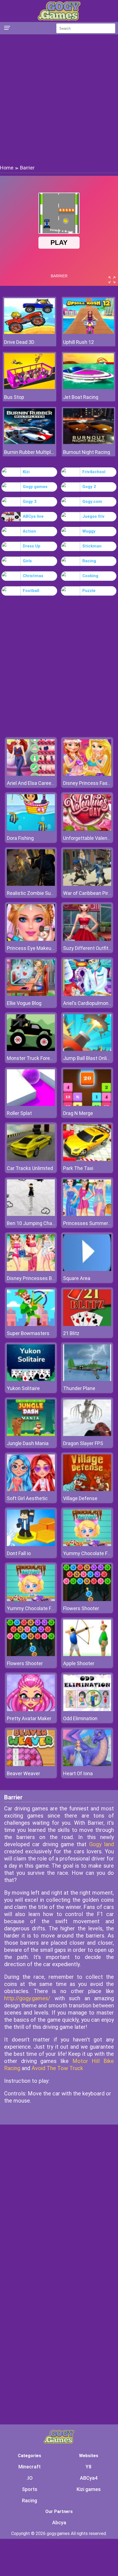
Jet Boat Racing (81, 397)
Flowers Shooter (81, 1608)
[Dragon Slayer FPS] (87, 1434)
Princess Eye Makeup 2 (32, 948)
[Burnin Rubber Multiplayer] (29, 442)
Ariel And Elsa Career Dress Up (40, 783)
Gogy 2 (89, 487)
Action (29, 531)
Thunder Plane (79, 1388)
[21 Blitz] (87, 1324)
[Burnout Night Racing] (88, 442)
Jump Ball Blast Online (88, 1058)
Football (31, 591)
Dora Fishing (20, 838)
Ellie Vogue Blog (24, 1003)
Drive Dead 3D (19, 342)
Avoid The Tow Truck (57, 2068)
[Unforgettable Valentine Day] (87, 829)
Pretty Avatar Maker (29, 1718)
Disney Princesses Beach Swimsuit (46, 1278)
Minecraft (29, 2467)
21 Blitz (71, 1333)
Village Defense (80, 1498)
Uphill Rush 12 (78, 342)
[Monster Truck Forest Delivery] (31, 1049)
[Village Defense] (87, 1490)
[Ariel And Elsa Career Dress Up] (31, 774)
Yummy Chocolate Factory (36, 1608)
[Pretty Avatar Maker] (31, 1710)
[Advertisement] (59, 99)
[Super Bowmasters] (31, 1324)
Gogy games (35, 487)
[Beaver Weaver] (31, 1765)
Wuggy (89, 531)
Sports (30, 2489)
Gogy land (102, 1844)
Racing (89, 561)
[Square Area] (87, 1269)
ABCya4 (89, 2478)
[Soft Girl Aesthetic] (31, 1490)
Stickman (92, 546)
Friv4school (94, 472)
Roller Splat (19, 1113)
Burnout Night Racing (87, 452)
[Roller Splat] (31, 1104)
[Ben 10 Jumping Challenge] (31, 1214)
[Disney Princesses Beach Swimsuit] (31, 1269)
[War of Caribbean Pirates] (87, 884)
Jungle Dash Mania (28, 1443)
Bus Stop (14, 397)
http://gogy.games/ (27, 1998)
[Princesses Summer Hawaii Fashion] (87, 1214)
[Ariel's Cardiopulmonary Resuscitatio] (87, 994)
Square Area (77, 1278)
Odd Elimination (80, 1718)
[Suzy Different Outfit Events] (87, 939)
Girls (27, 561)
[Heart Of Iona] (87, 1765)
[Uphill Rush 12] (88, 332)
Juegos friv (93, 516)
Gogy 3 (30, 502)
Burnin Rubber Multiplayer (29, 452)
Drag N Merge (78, 1113)
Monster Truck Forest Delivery (40, 1058)
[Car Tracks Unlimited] (31, 1159)
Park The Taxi (78, 1168)
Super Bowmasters (28, 1333)
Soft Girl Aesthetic (27, 1498)
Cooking (90, 576)
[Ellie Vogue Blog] (31, 994)
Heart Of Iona (78, 1773)
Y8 (88, 2467)
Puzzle (89, 591)
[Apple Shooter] (87, 1655)
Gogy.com (92, 502)
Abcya (59, 2522)
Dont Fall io (19, 1553)
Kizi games (89, 2489)
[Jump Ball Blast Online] (87, 1049)
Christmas (33, 576)
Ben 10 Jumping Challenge (36, 1223)
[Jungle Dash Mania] (31, 1434)
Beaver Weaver (23, 1773)
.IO (30, 2478)
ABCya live (33, 516)
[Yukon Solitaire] (31, 1379)
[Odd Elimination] (87, 1710)
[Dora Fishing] (31, 829)
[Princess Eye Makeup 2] (31, 939)
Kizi (26, 472)
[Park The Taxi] (87, 1159)
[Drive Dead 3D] (29, 332)
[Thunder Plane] (87, 1379)
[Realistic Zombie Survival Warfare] (31, 884)
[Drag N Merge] (87, 1104)
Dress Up (32, 546)
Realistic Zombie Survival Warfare (44, 893)
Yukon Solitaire (23, 1388)
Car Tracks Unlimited (30, 1168)
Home (7, 168)
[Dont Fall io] (31, 1545)
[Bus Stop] (29, 387)
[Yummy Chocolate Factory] (87, 1545)
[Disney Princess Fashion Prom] (87, 774)
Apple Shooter (79, 1663)
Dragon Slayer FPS (83, 1443)
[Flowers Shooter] (87, 1600)
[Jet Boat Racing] (88, 387)
